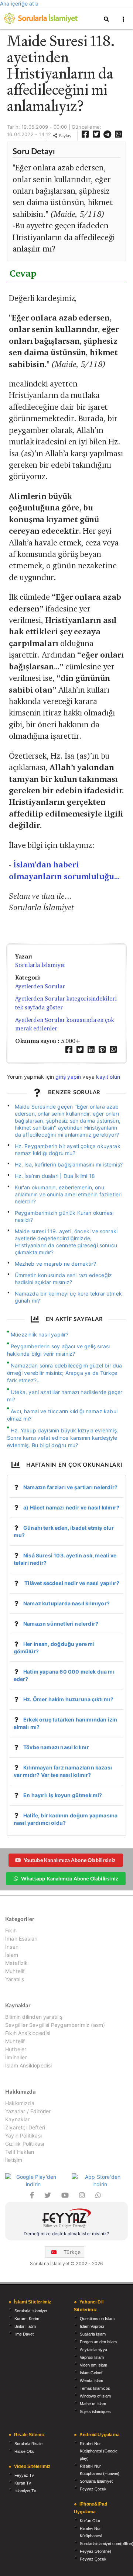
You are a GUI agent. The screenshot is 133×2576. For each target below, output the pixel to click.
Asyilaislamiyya (93, 2350)
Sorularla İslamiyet (40, 965)
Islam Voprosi (92, 2326)
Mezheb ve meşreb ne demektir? (55, 1264)
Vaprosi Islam (92, 2357)
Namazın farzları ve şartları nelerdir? (70, 1487)
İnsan (12, 1947)
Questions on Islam (97, 2319)
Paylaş (64, 136)
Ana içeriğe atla (19, 4)
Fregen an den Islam (98, 2342)
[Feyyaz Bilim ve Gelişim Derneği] (66, 2219)
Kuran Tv (23, 2483)
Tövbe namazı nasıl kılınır (56, 1747)
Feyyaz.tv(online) (96, 2551)
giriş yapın (68, 1077)
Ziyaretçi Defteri (25, 2127)
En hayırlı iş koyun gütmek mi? (63, 1795)
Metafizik (17, 1963)
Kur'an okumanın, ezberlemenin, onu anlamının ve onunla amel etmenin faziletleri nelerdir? (68, 1194)
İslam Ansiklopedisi (28, 2065)
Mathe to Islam (93, 2404)
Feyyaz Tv (24, 2475)
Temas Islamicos (95, 2388)
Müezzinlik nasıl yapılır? (40, 1334)
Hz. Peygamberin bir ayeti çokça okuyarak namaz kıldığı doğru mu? (68, 1150)
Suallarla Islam (93, 2334)
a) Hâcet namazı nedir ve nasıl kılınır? (71, 1507)
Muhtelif (15, 1971)
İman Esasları (21, 1939)
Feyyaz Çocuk (93, 2489)
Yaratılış (15, 1979)
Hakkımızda (20, 2103)
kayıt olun (108, 1077)
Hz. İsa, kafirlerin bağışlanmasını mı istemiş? (69, 1164)
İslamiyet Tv (25, 2491)
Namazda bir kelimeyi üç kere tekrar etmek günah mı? (68, 1297)
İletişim (14, 2160)
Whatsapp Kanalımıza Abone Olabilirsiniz (69, 1878)
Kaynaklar (18, 2119)
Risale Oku (24, 2451)
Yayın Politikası (23, 2135)
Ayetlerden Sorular (40, 986)
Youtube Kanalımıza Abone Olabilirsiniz (70, 1860)
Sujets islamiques (95, 2412)
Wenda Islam (91, 2381)
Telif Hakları (20, 2152)
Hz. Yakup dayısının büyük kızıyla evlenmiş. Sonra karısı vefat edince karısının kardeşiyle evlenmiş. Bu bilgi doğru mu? (63, 1438)
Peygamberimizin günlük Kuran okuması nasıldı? (64, 1216)
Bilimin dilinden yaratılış (34, 2017)
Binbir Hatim (25, 2326)
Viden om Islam (93, 2365)
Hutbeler (16, 2049)
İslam (12, 1955)
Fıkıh (11, 1931)
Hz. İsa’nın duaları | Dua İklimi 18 (55, 1176)
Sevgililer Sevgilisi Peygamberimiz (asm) (55, 2025)
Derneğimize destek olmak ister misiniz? (66, 2234)
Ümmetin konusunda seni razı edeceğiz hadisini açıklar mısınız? (64, 1279)
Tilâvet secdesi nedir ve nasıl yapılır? (71, 1583)
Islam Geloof (91, 2373)
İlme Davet (24, 2334)
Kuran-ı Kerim (27, 2319)
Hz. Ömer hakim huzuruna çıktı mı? (68, 1699)
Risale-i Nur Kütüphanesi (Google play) (99, 2451)
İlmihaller (16, 2057)
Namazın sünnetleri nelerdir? (61, 1624)
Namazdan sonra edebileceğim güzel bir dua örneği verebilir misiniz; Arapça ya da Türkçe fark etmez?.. (65, 1373)
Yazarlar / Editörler (28, 2111)
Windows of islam (95, 2396)
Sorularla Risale (28, 2444)
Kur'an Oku (90, 2521)
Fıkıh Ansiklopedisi (28, 2033)
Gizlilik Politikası (25, 2144)
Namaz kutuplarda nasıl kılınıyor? (66, 1603)
